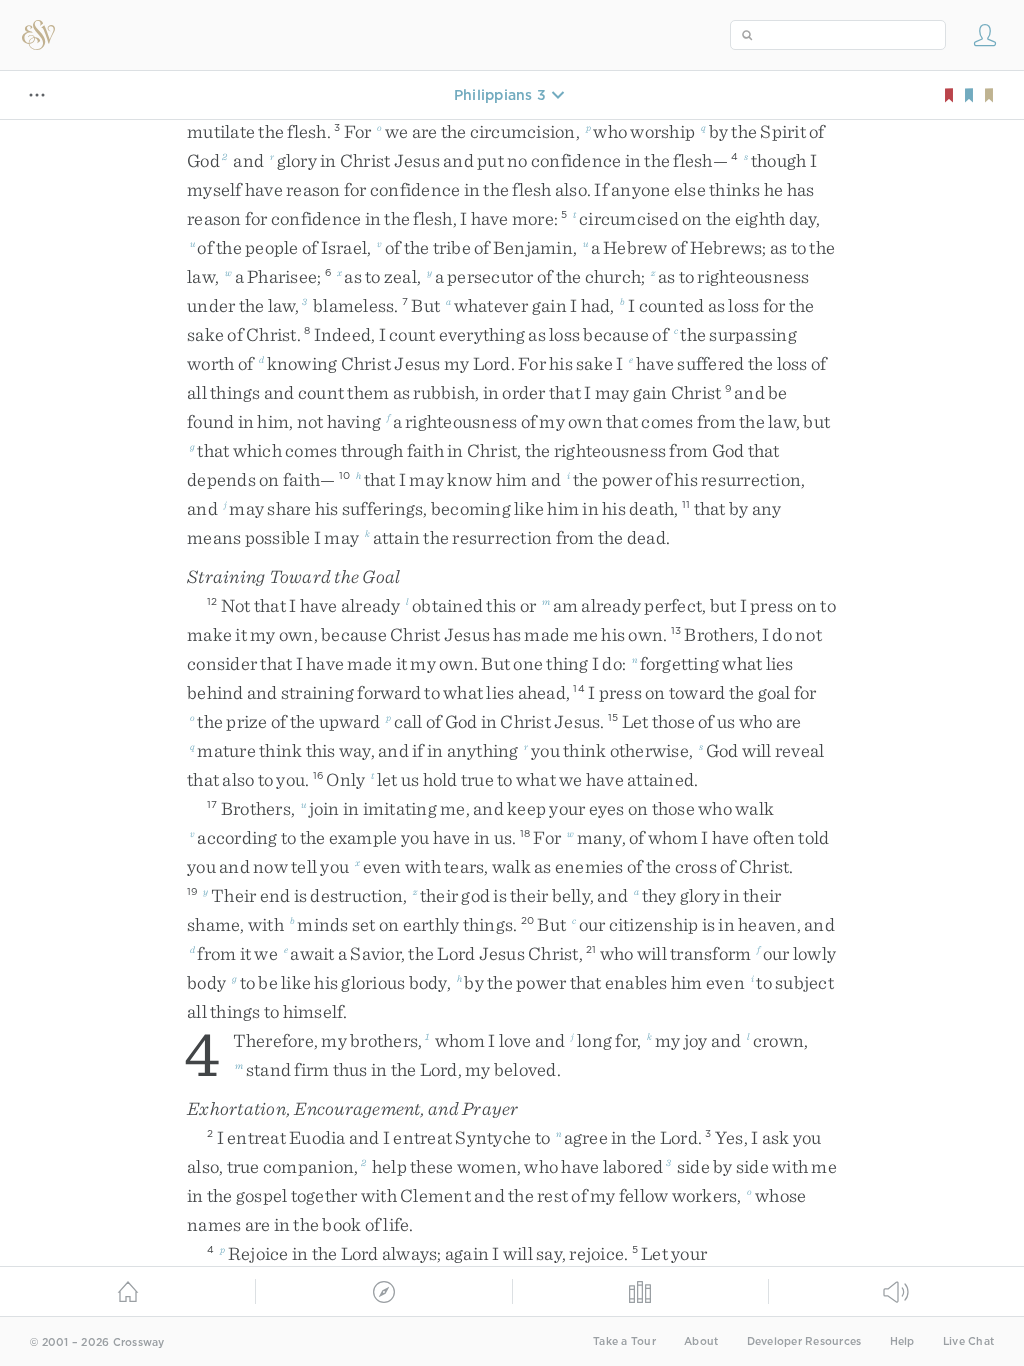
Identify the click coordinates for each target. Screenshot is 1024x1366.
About (701, 1341)
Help (902, 1341)
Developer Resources (804, 1341)
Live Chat (968, 1341)
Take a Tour (624, 1341)
